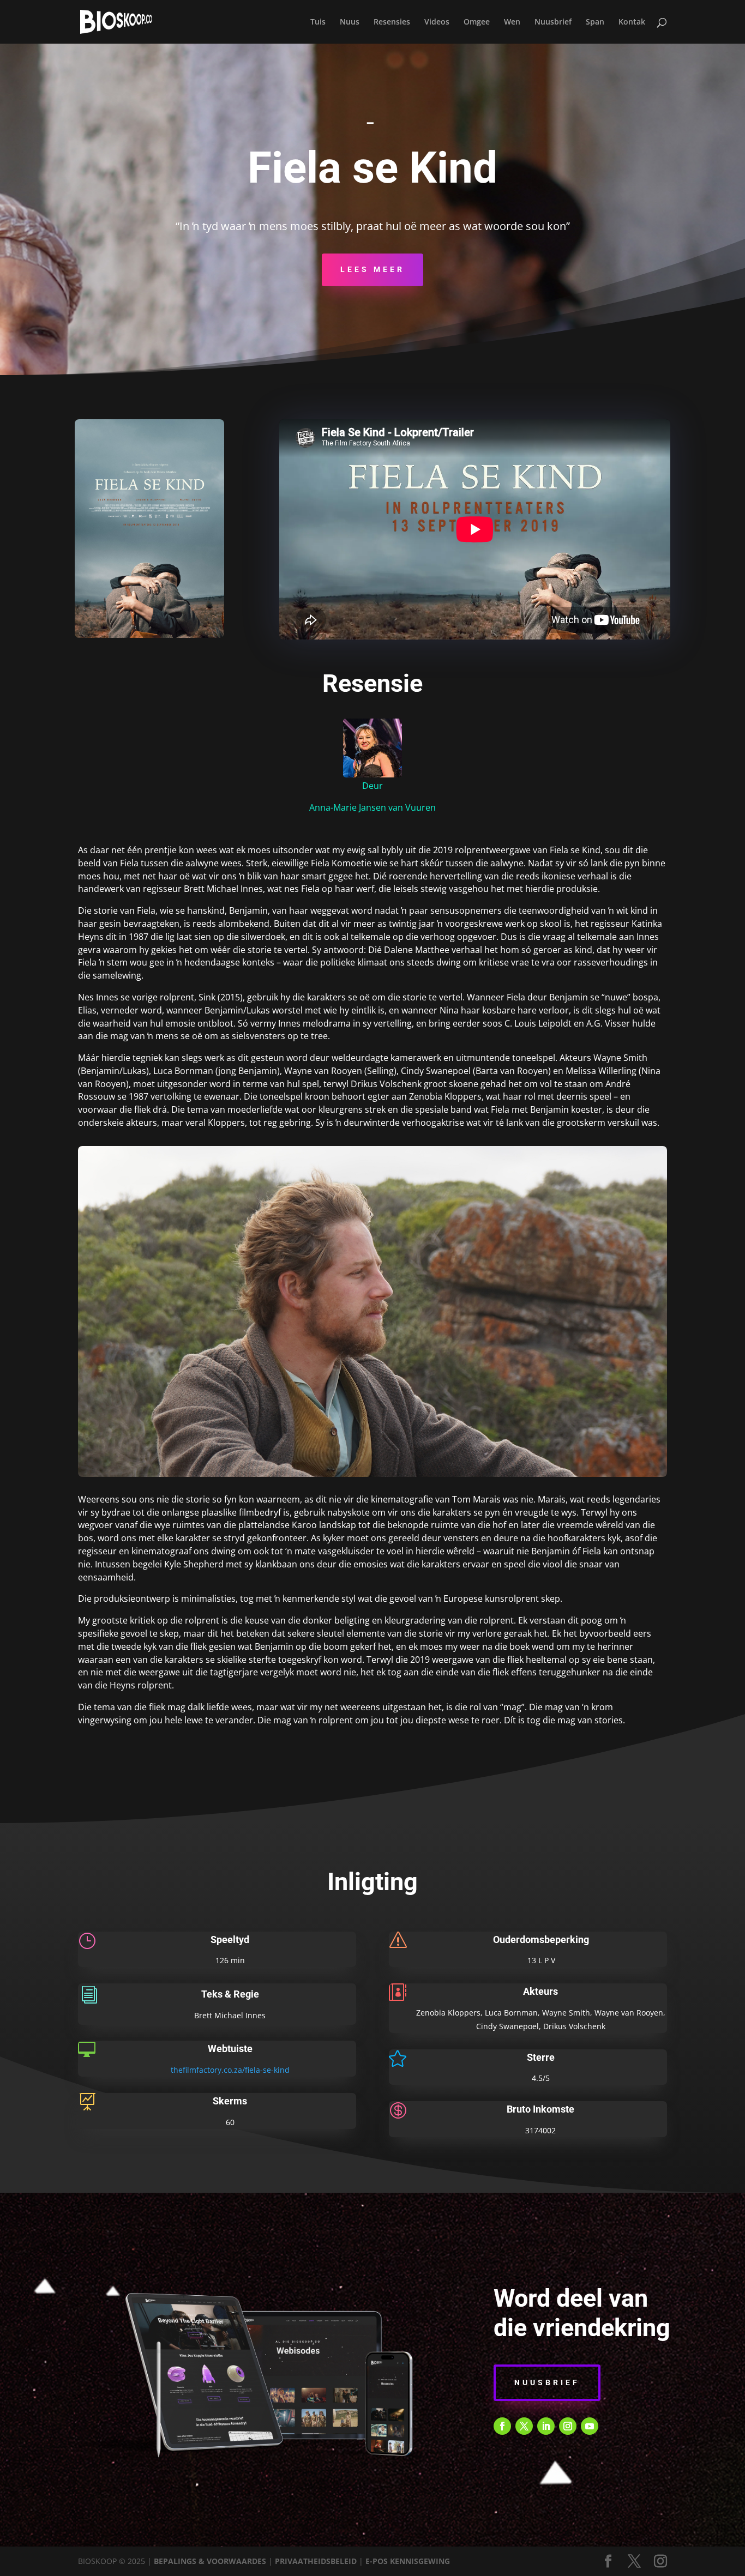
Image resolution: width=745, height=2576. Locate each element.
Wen (512, 22)
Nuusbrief (553, 22)
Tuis (318, 22)
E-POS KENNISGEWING (408, 2561)
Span (595, 22)
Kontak (632, 22)
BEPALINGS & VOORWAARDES (210, 2561)
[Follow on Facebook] (502, 2426)
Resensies (392, 22)
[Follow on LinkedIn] (546, 2426)
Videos (437, 22)
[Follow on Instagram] (568, 2426)
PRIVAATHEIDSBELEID (316, 2561)
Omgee (477, 22)
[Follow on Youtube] (590, 2426)
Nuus (350, 22)
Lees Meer (372, 269)
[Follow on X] (524, 2426)
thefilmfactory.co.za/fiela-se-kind (230, 2070)
